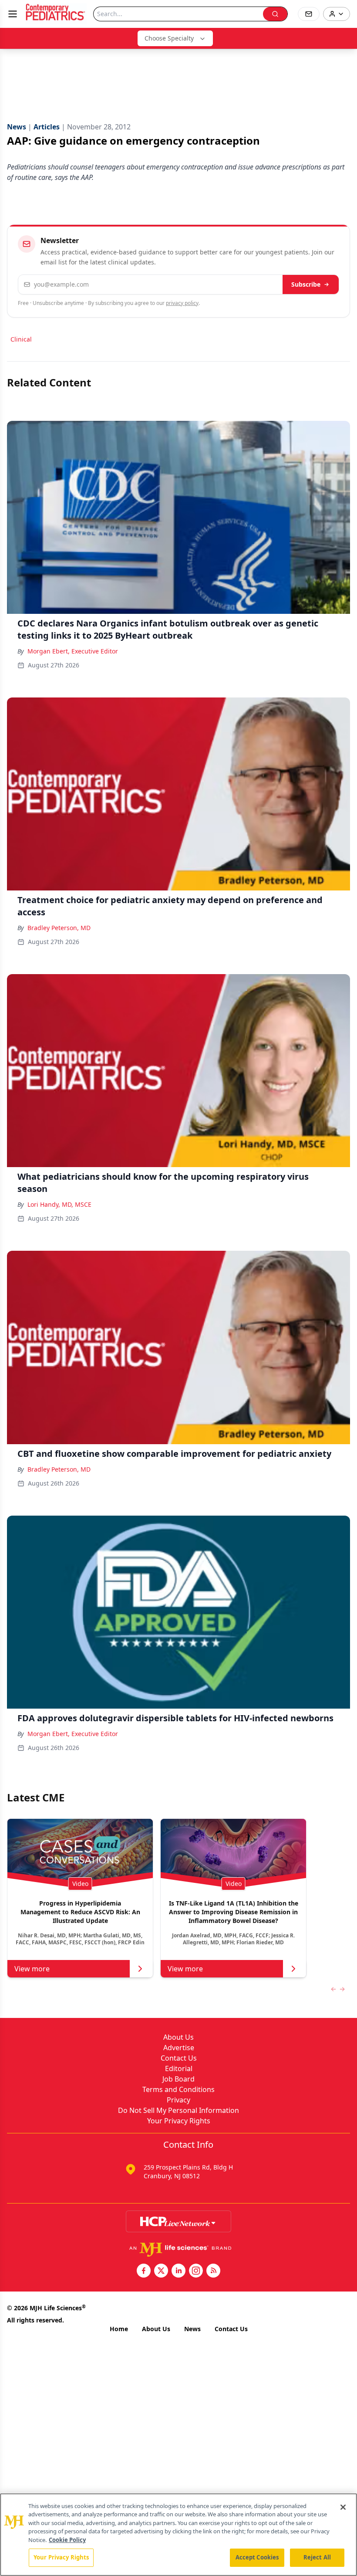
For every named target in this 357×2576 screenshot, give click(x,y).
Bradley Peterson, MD (59, 928)
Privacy (178, 2100)
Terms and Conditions (178, 2089)
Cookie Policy (67, 2540)
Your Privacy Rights (179, 2121)
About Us (178, 2037)
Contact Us (179, 2058)
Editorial (179, 2068)
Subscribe (306, 284)
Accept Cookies (257, 2557)
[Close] (343, 2507)
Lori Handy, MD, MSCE (59, 1204)
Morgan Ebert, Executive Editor (73, 651)
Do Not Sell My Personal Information (178, 2110)
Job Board (178, 2079)
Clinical (21, 339)
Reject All (317, 2557)
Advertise (179, 2048)
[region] (178, 2535)
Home (119, 2329)
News (192, 2329)
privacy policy (182, 303)
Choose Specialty (169, 38)
